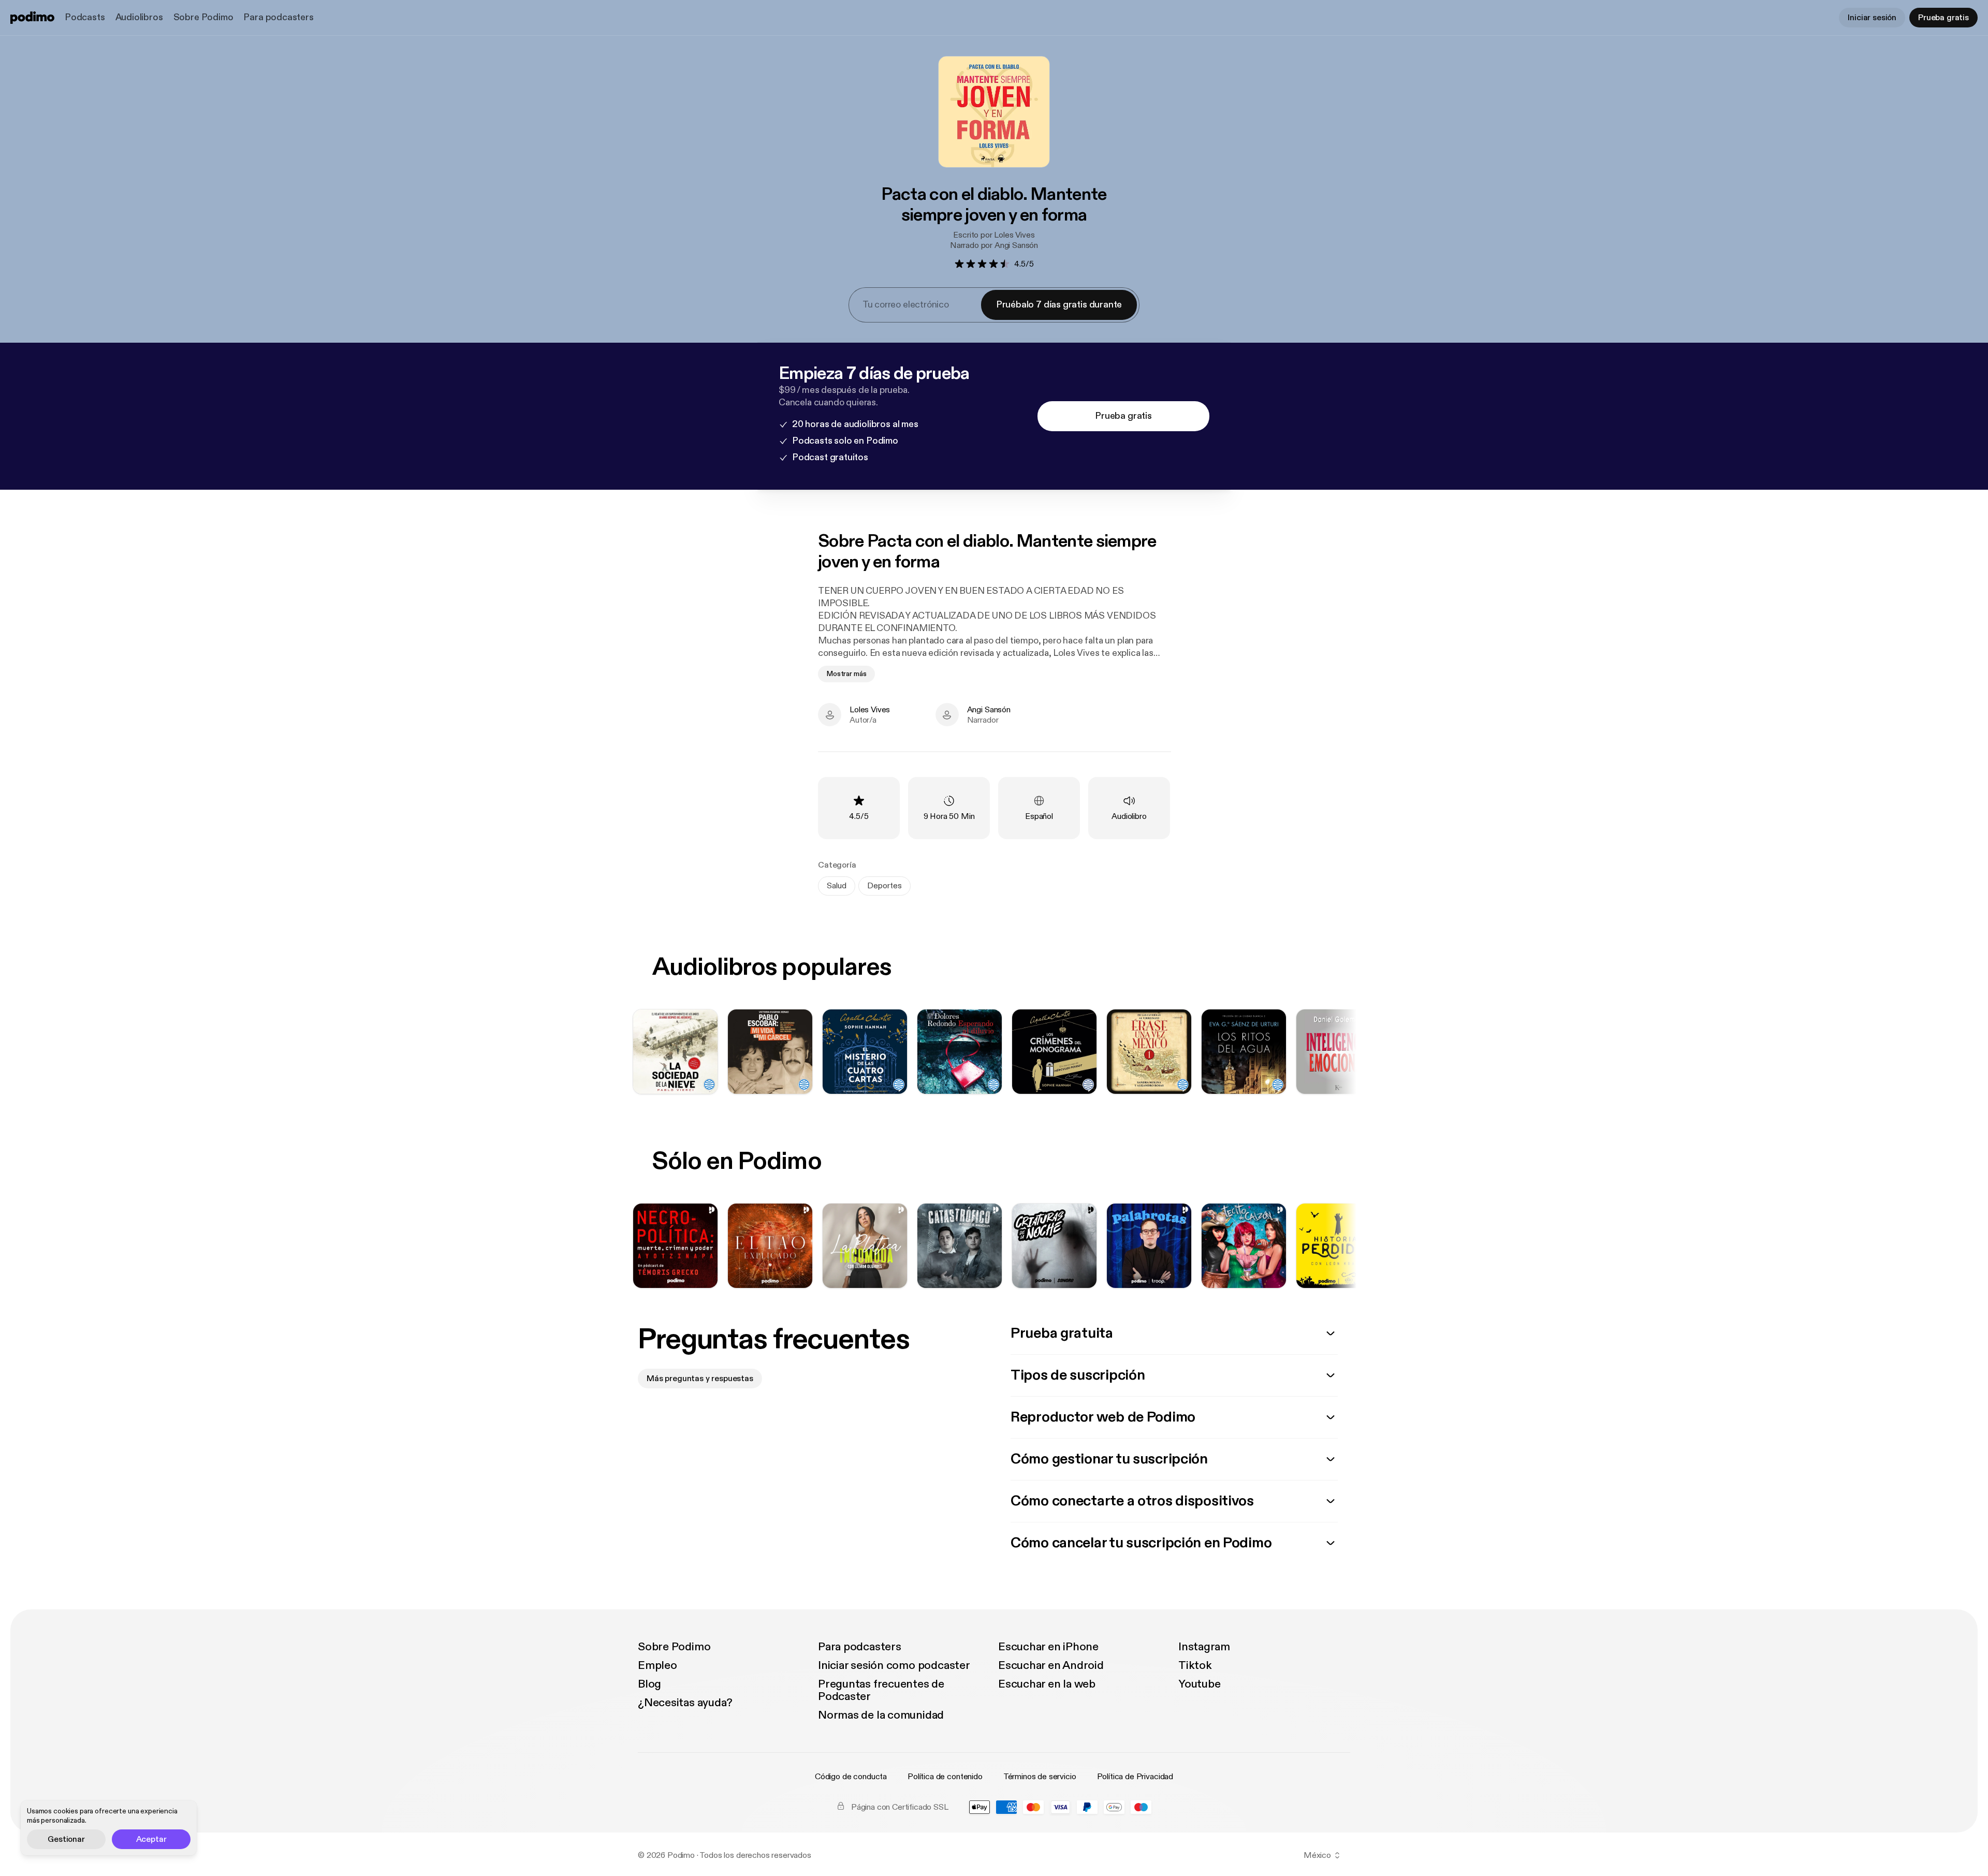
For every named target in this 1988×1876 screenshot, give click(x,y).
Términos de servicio (1040, 1777)
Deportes (885, 886)
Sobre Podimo (203, 17)
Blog (649, 1684)
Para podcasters (278, 17)
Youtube (1199, 1684)
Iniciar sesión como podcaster (894, 1665)
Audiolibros (139, 17)
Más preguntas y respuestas (700, 1379)
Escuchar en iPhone (1048, 1647)
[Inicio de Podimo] (32, 18)
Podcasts (85, 17)
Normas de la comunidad (881, 1715)
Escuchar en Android (1051, 1665)
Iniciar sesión (1872, 18)
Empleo (657, 1665)
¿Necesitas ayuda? (685, 1703)
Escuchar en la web (1047, 1684)
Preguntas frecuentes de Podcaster (881, 1690)
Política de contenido (945, 1777)
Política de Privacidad (1135, 1777)
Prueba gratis (1943, 18)
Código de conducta (851, 1777)
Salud (837, 886)
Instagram (1204, 1647)
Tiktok (1195, 1665)
